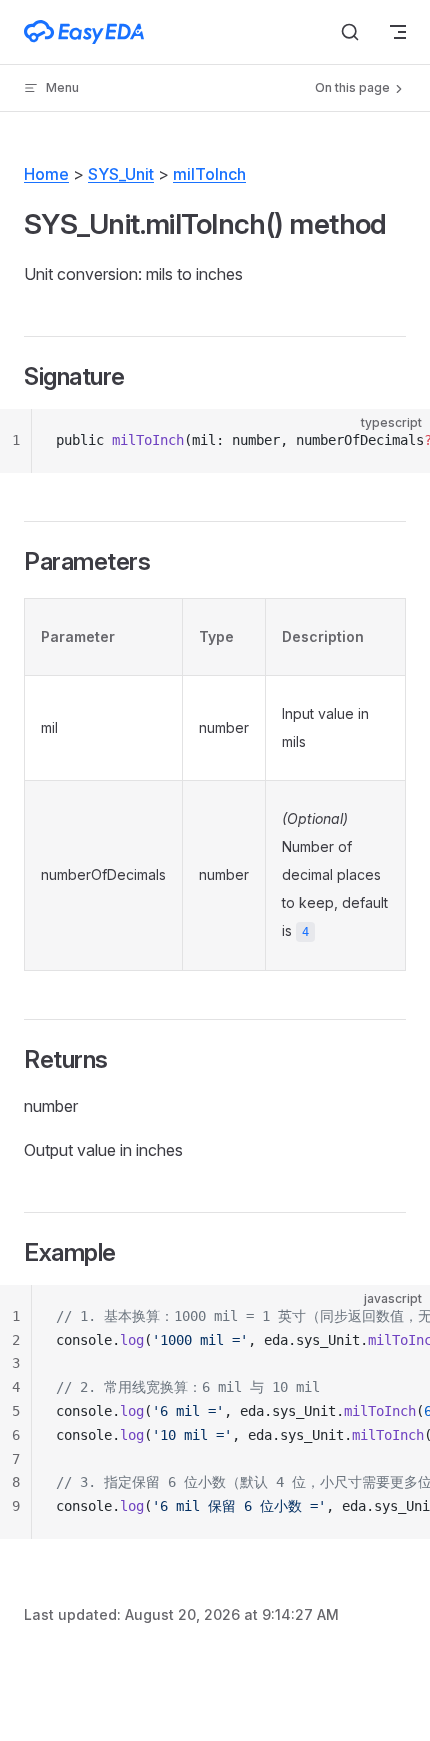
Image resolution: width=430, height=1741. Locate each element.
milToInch (209, 174)
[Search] (350, 32)
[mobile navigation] (398, 32)
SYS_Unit (121, 174)
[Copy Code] (398, 441)
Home (46, 174)
